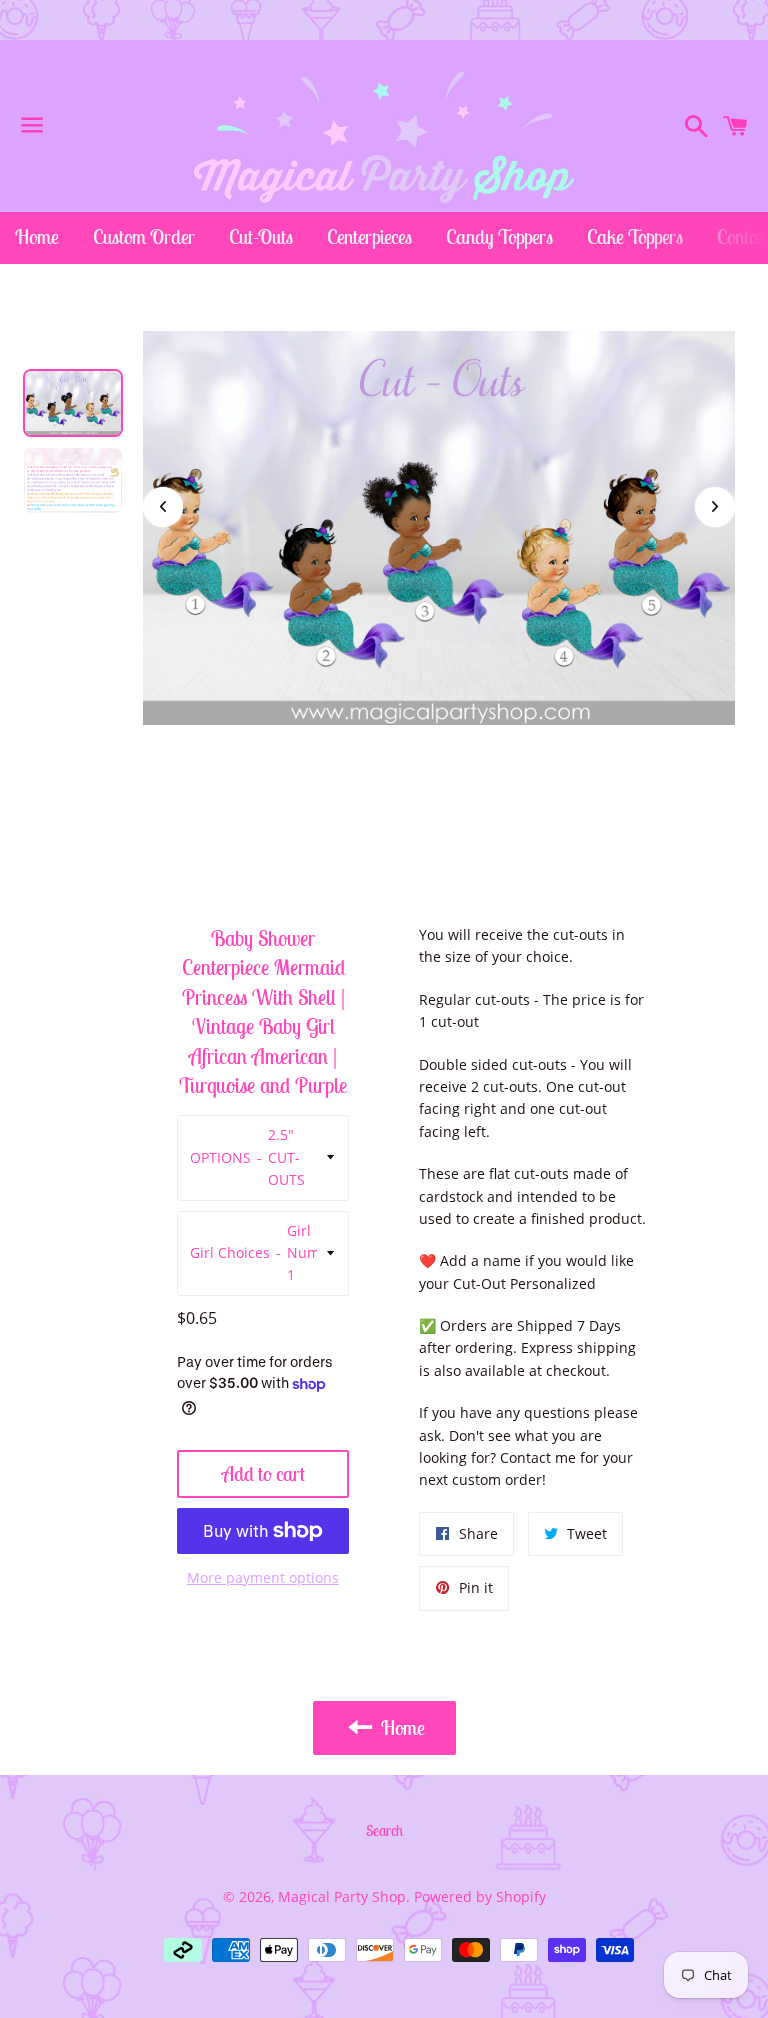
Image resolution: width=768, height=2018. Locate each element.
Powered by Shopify (480, 1896)
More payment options (263, 1577)
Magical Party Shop (342, 1896)
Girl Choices (230, 1252)
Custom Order (144, 236)
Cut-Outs (261, 236)
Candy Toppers (499, 236)
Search (384, 1830)
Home (37, 236)
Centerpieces (369, 236)
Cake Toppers (635, 236)
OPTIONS (220, 1157)
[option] (73, 403)
